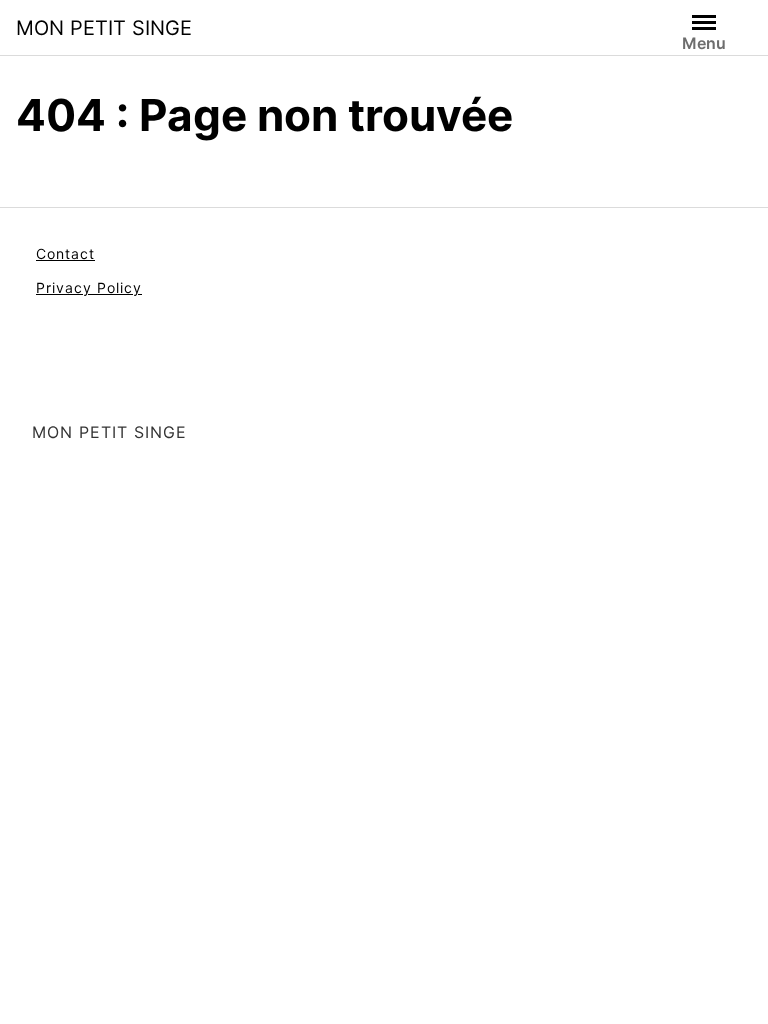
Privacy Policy (89, 287)
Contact (65, 253)
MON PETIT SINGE (104, 28)
